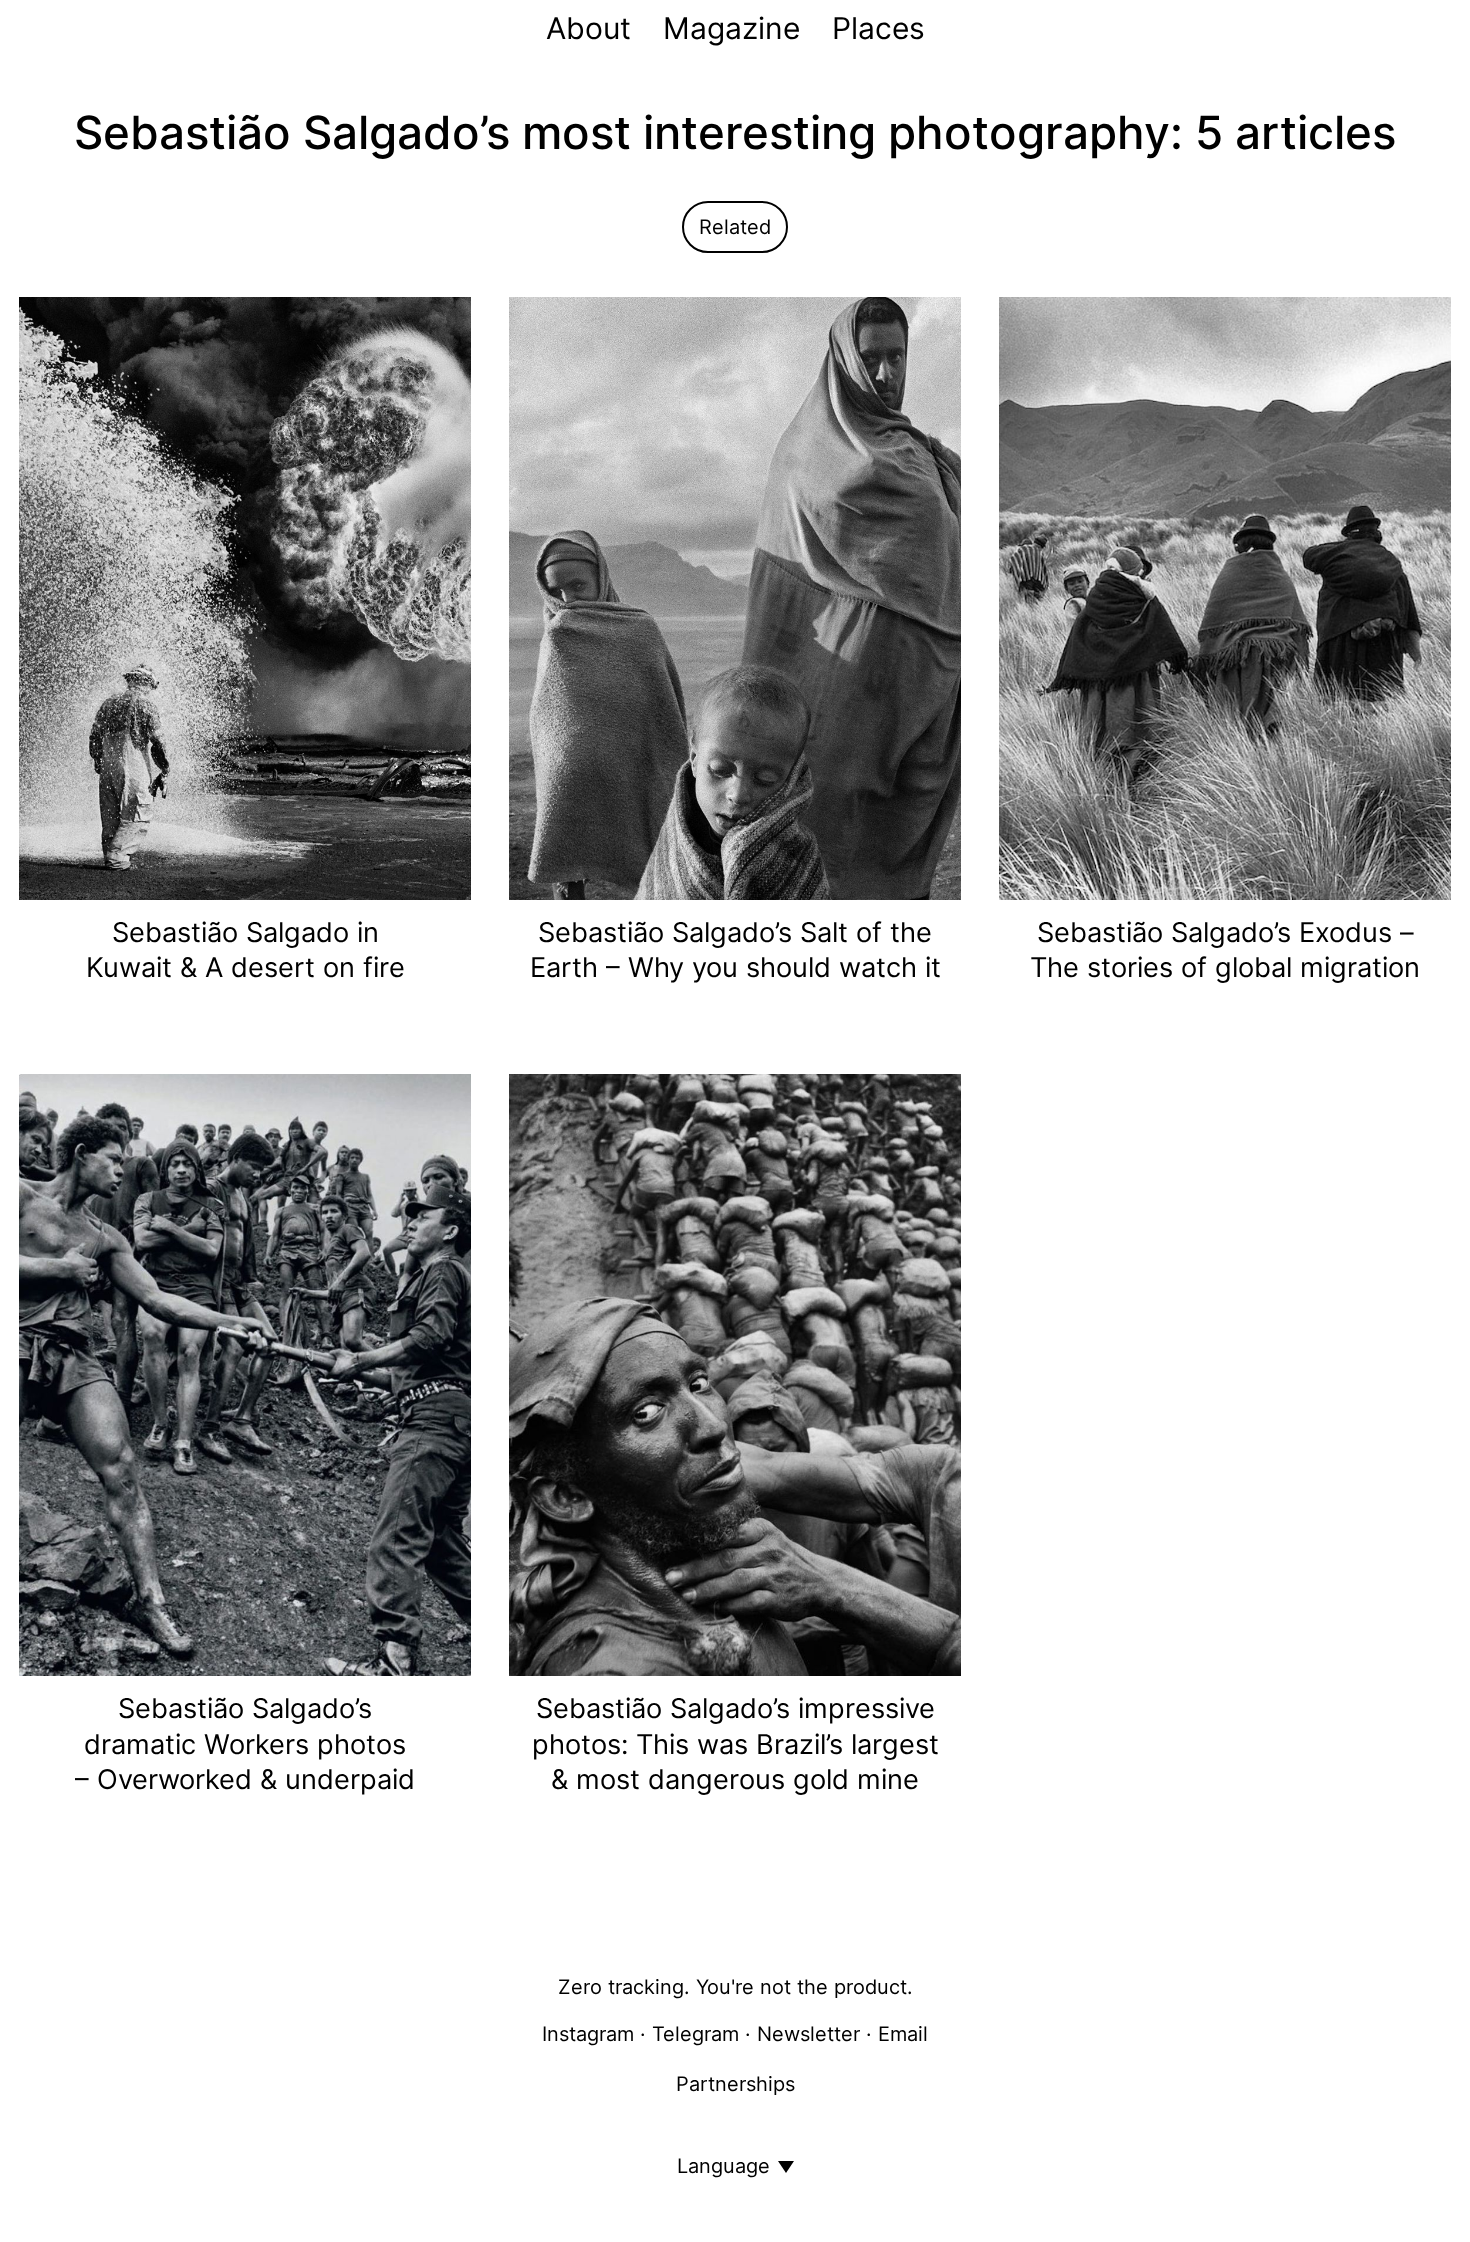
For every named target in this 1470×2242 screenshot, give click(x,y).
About (588, 28)
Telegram (695, 2034)
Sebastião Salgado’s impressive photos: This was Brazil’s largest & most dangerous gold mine (735, 1744)
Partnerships (735, 2084)
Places (878, 28)
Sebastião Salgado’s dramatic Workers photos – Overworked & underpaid (245, 1744)
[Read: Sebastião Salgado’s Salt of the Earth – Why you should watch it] (735, 597)
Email (903, 2034)
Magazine (731, 28)
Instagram (588, 2034)
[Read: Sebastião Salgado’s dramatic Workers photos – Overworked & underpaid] (245, 1373)
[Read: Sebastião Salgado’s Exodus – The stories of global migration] (1225, 597)
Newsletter (808, 2034)
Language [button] (723, 2166)
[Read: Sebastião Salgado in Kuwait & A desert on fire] (245, 597)
